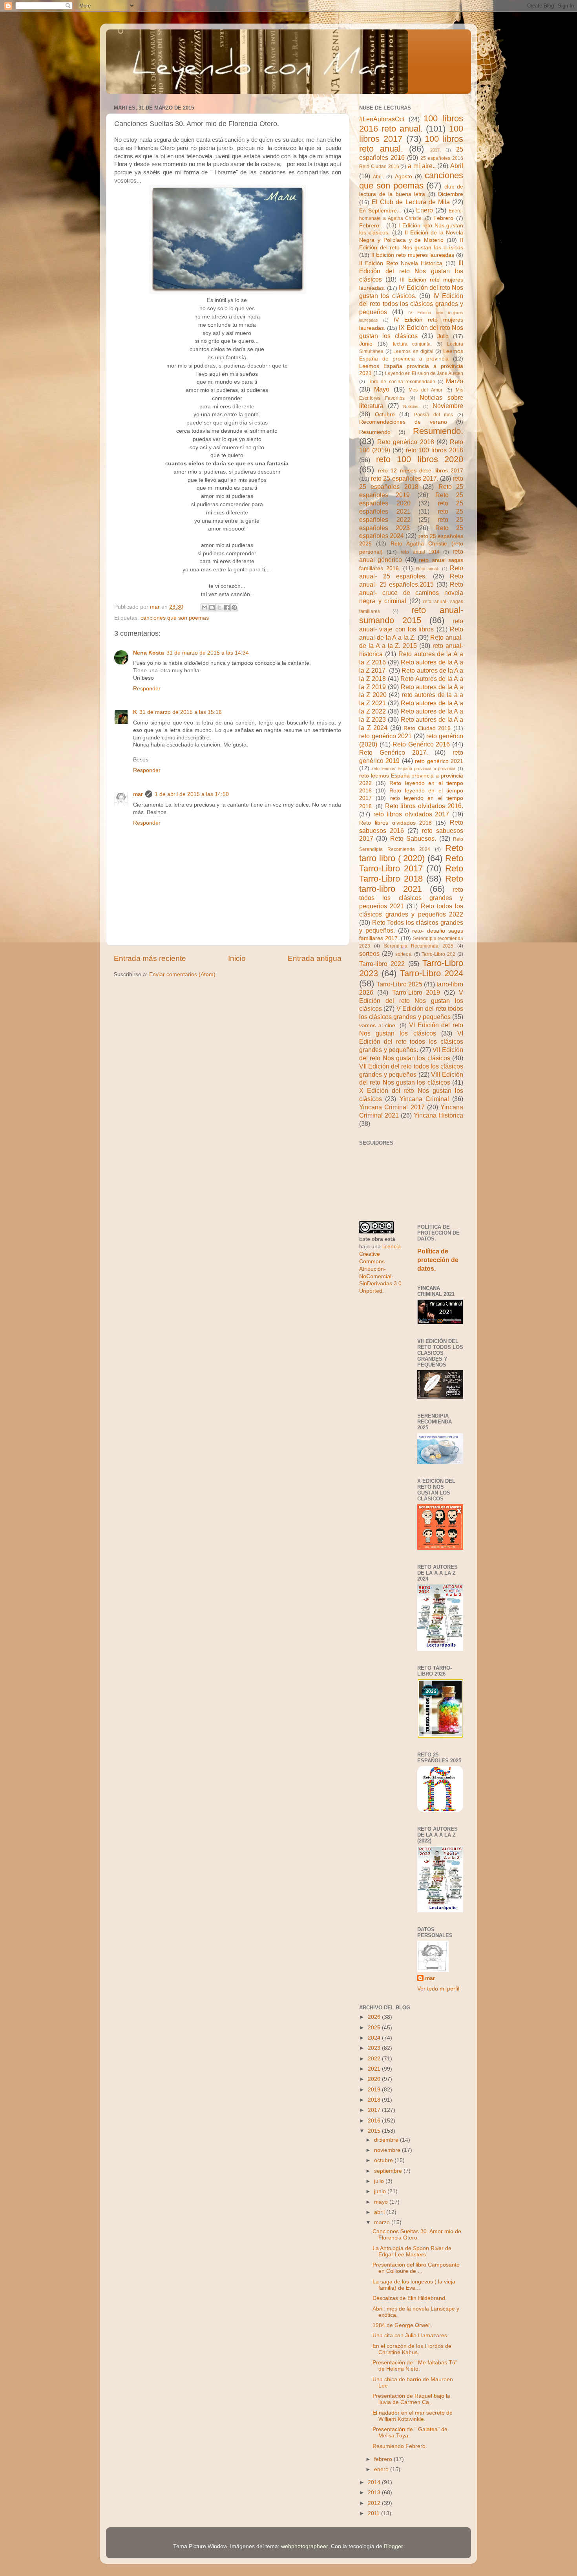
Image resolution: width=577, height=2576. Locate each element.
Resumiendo (375, 432)
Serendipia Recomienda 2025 (419, 946)
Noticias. (411, 406)
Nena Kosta (149, 653)
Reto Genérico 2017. (393, 752)
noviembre (388, 2150)
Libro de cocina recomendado (401, 382)
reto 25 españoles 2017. (405, 478)
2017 (375, 2110)
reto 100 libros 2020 (420, 459)
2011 (374, 2513)
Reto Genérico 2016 (421, 744)
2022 (375, 2059)
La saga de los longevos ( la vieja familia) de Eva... (414, 2285)
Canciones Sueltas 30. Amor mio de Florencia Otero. (417, 2235)
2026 (375, 2017)
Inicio (237, 958)
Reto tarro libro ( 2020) (411, 853)
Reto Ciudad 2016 (427, 728)
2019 (375, 2090)
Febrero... (372, 226)
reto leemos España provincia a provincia (414, 768)
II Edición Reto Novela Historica (401, 263)
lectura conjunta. (412, 344)
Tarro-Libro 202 (438, 954)
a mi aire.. (422, 166)
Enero (425, 210)
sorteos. (404, 954)
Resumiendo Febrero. (400, 2446)
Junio (366, 344)
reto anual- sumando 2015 (411, 615)
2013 (375, 2493)
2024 (375, 2038)
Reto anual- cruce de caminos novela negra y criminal (411, 593)
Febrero (443, 218)
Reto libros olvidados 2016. (424, 806)
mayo (382, 2202)
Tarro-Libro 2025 (399, 984)
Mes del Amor (426, 390)
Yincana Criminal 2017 (392, 1107)
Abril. (378, 177)
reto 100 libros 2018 (435, 450)
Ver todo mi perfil (438, 1989)
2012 (375, 2503)
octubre (384, 2160)
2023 (375, 2048)
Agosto (404, 177)
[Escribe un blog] (212, 607)
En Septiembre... (380, 211)
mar (138, 794)
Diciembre (451, 194)
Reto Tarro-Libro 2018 (411, 874)
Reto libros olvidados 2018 (395, 823)
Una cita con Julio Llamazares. (411, 2335)
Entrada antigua (315, 958)
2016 (375, 2121)
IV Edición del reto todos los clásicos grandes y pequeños (411, 304)
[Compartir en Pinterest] (234, 607)
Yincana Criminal (424, 1099)
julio (380, 2181)
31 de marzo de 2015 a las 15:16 (181, 712)
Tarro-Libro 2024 (432, 973)
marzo (383, 2222)
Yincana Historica (438, 1115)
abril (380, 2212)
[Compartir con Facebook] (227, 607)
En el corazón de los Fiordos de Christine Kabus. (412, 2349)
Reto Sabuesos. (413, 838)
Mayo (382, 389)
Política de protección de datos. (438, 1260)
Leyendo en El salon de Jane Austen (424, 373)
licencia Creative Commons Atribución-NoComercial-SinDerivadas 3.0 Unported (380, 1269)
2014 (375, 2482)
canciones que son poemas (175, 618)
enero (382, 2469)
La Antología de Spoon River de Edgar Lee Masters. (412, 2251)
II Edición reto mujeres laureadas (413, 255)
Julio (443, 336)
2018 (375, 2100)
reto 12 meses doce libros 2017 (421, 471)
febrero (384, 2459)
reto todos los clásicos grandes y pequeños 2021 (411, 898)
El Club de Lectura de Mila (411, 202)
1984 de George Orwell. (402, 2325)
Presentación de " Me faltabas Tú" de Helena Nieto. (415, 2366)
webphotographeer (304, 2546)
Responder (147, 689)
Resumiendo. (438, 431)
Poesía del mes (434, 415)
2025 (375, 2028)
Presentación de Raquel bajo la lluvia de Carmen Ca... (411, 2399)
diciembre (387, 2140)
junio (381, 2191)
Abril (457, 166)
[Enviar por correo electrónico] (205, 607)
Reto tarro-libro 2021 (411, 884)
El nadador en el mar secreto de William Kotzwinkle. (413, 2416)
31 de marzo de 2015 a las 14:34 (208, 653)
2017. (435, 150)
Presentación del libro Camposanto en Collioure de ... (416, 2268)
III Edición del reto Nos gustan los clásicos (411, 271)
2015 (375, 2131)
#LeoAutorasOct (382, 119)
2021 (375, 2069)
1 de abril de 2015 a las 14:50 (192, 794)
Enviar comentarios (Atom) (182, 974)
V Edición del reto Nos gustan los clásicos (411, 1001)
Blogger (393, 2546)
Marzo (455, 381)
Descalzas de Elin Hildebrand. (410, 2298)
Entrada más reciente (150, 958)
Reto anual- (428, 569)
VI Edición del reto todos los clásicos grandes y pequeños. (411, 1041)
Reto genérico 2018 (405, 442)
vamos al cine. (378, 1025)
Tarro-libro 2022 (382, 964)
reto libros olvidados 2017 (411, 814)
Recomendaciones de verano (403, 422)
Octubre (385, 414)
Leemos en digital (413, 351)
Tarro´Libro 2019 (416, 992)
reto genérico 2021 (385, 736)
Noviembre (448, 406)
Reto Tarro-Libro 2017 (411, 863)
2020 (375, 2079)
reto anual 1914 (420, 552)
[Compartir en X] (219, 607)
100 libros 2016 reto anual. (411, 123)
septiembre (389, 2171)
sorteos (369, 953)
